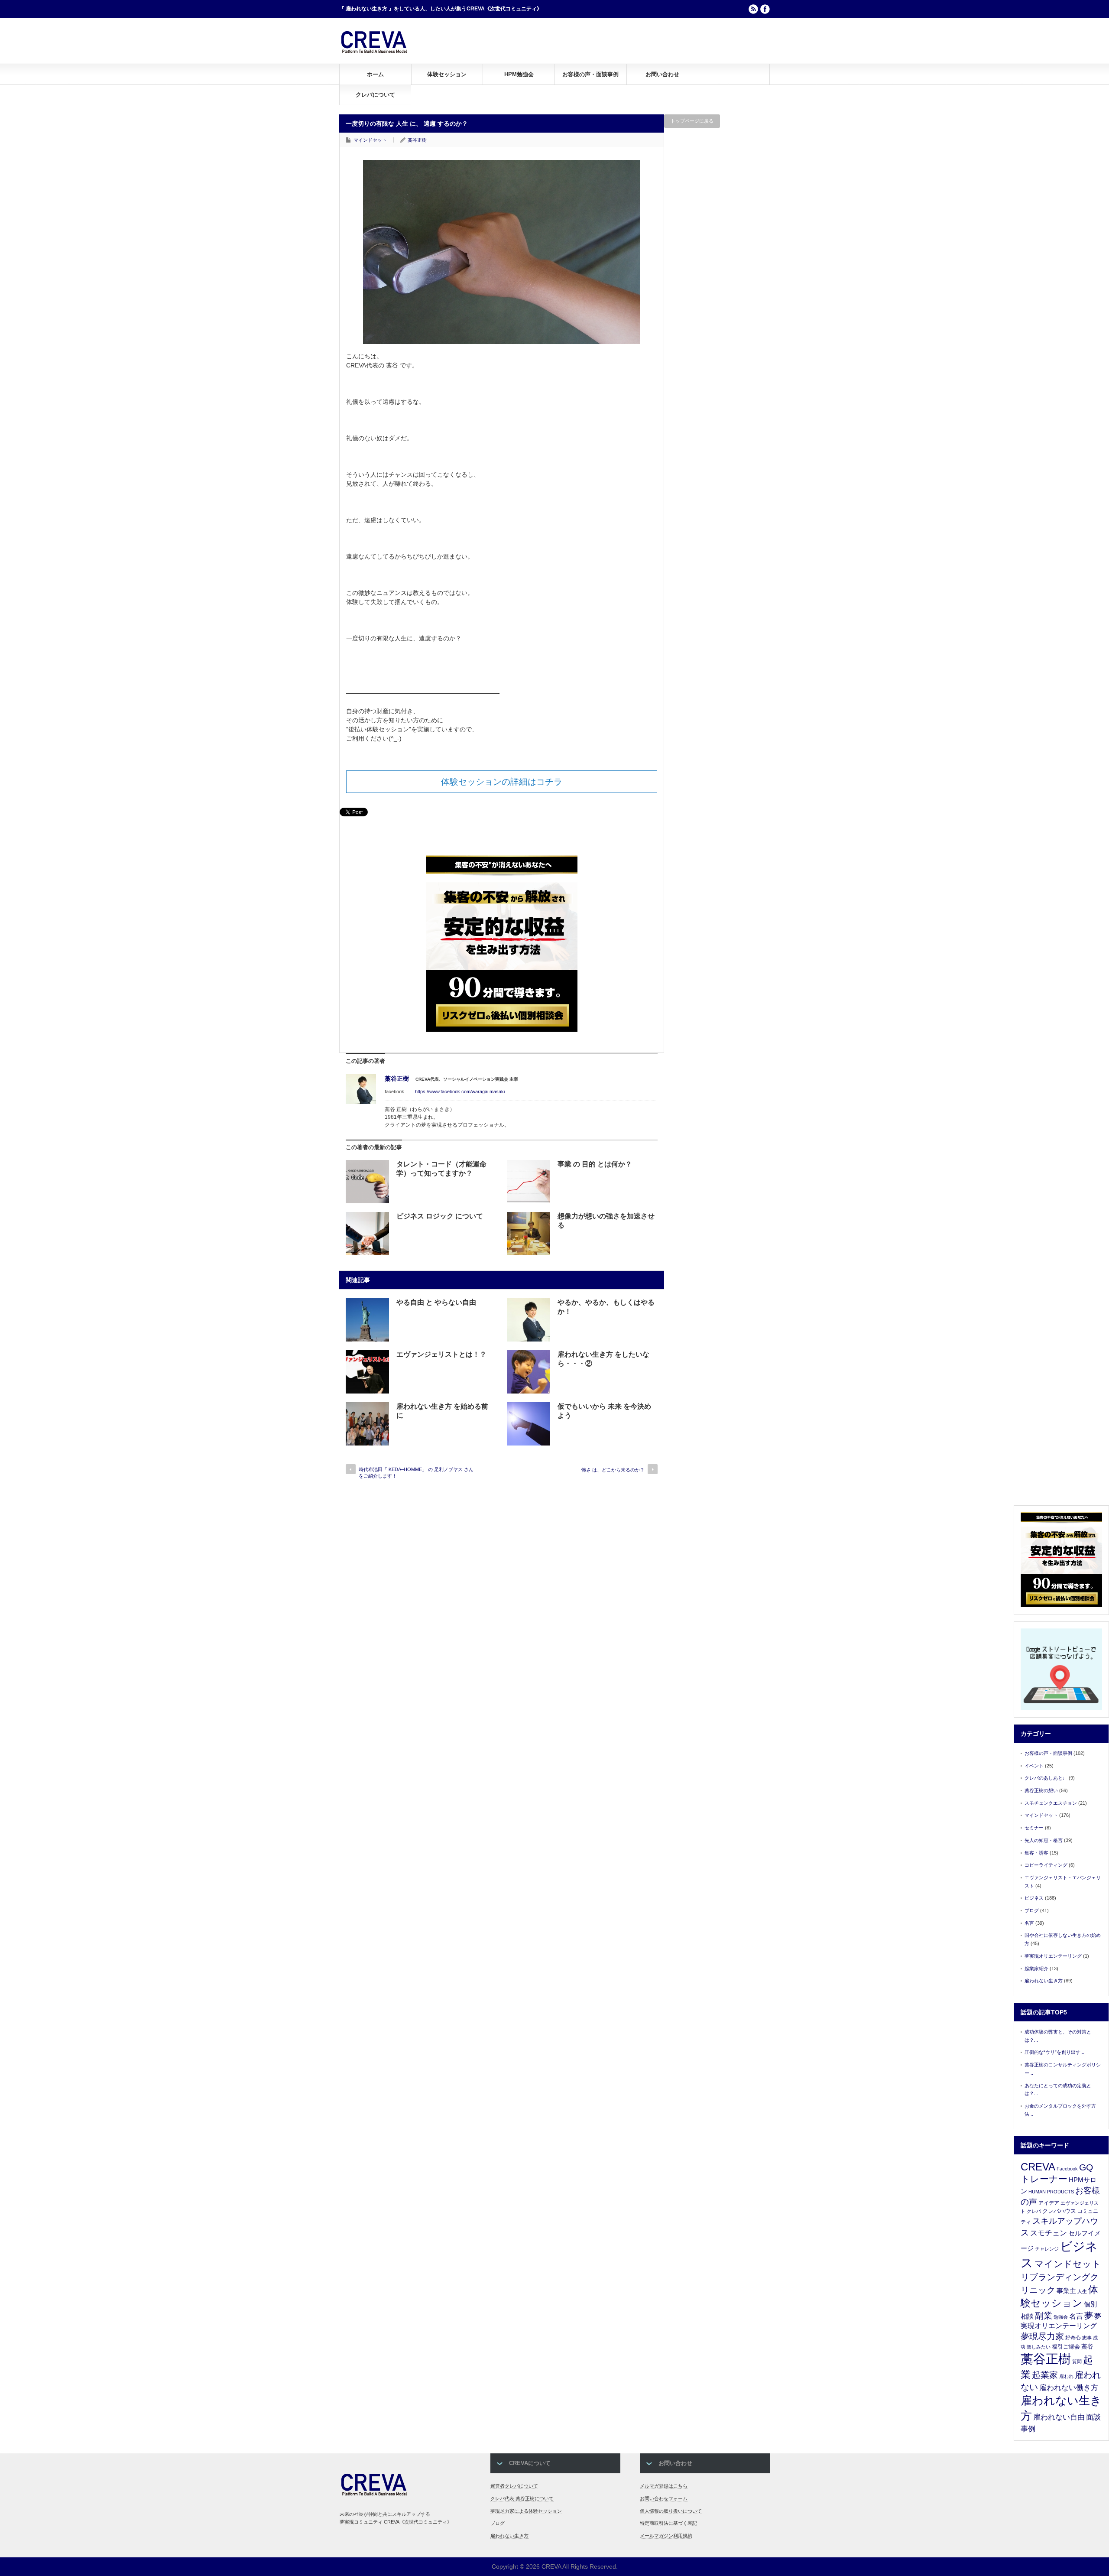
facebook (765, 9)
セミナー (1034, 1828)
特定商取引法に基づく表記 (668, 2523)
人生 (1082, 2291)
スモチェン (1049, 2233)
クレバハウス (1059, 2211)
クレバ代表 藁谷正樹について (522, 2498)
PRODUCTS (1060, 2192)
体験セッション (447, 74)
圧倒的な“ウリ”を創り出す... (1054, 2052)
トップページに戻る (692, 121)
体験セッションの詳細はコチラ (502, 782)
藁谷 (1087, 2346)
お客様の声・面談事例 (590, 74)
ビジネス (1034, 1898)
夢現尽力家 (1042, 2336)
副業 (1044, 2316)
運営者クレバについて (514, 2486)
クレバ (1034, 2211)
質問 (1077, 2362)
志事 (1087, 2338)
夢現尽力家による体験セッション (526, 2511)
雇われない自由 (1059, 2417)
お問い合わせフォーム (664, 2498)
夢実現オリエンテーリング (1053, 1956)
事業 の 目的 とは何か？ (595, 1164)
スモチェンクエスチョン (1051, 1803)
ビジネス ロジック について (440, 1216)
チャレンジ (1047, 2249)
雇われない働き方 (1069, 2388)
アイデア (1049, 2203)
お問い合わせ (662, 74)
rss (753, 9)
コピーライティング (1046, 1865)
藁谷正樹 (417, 140)
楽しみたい (1039, 2347)
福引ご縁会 (1066, 2347)
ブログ (1032, 1910)
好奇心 (1073, 2338)
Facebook (1067, 2169)
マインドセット (370, 140)
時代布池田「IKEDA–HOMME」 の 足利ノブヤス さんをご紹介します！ (416, 1473)
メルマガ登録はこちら (664, 2486)
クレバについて (375, 95)
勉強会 (1061, 2317)
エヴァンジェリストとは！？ (441, 1354)
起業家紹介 (1036, 1969)
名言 (1029, 1923)
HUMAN (1037, 2192)
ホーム (375, 74)
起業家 (1045, 2375)
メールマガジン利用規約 (666, 2536)
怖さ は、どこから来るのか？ (613, 1470)
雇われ (1066, 2376)
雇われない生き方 (1044, 1981)
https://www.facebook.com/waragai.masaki (460, 1091)
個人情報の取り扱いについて (671, 2511)
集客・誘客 (1036, 1853)
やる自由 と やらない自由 (436, 1302)
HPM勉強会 (519, 74)
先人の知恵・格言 (1044, 1840)
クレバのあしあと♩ (1046, 1778)
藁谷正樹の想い (1041, 1790)
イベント (1034, 1766)
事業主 (1066, 2291)
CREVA (1038, 2167)
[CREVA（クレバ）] (374, 52)
